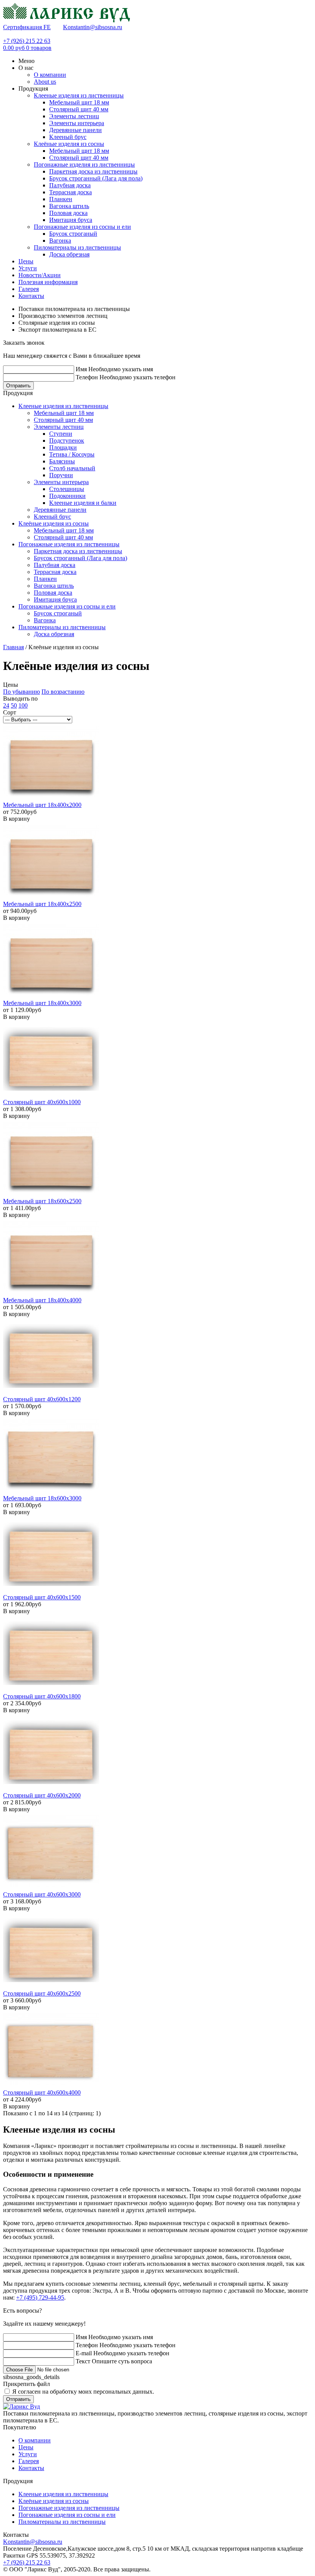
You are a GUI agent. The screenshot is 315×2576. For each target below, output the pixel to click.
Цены (26, 2447)
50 (14, 705)
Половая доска (68, 213)
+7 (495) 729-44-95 (40, 2297)
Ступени (61, 434)
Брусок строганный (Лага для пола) (96, 178)
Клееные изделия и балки (83, 503)
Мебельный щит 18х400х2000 (42, 805)
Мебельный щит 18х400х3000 (42, 1003)
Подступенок (67, 441)
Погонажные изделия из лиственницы (84, 165)
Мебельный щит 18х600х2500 (42, 1201)
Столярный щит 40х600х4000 (42, 2092)
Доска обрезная (69, 254)
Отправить (18, 386)
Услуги (28, 2454)
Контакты (31, 2468)
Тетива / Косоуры (72, 454)
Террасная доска (70, 192)
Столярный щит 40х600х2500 (42, 1993)
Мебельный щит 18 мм (79, 102)
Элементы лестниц (74, 116)
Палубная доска (70, 185)
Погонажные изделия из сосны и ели (82, 227)
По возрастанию (63, 692)
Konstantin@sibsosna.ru (93, 27)
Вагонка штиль (69, 206)
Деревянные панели (75, 130)
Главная (13, 647)
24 (6, 705)
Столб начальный (72, 468)
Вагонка (60, 241)
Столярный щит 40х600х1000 (42, 1102)
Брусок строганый (73, 234)
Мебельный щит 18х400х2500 (42, 904)
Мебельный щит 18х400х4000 (42, 1300)
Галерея (29, 2461)
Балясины (62, 461)
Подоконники (67, 496)
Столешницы (67, 489)
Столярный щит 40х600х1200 (42, 1399)
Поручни (61, 475)
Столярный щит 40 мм (79, 109)
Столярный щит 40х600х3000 (42, 1894)
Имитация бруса (71, 220)
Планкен (61, 199)
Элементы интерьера (77, 123)
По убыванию (22, 692)
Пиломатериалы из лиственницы (77, 247)
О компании (35, 2440)
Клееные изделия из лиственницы (79, 95)
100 (23, 705)
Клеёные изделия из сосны (69, 144)
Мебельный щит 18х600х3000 (42, 1498)
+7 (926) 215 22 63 (27, 41)
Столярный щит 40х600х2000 (42, 1795)
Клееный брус (68, 137)
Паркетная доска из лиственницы (93, 171)
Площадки (63, 447)
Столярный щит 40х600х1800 (42, 1696)
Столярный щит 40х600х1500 (42, 1597)
